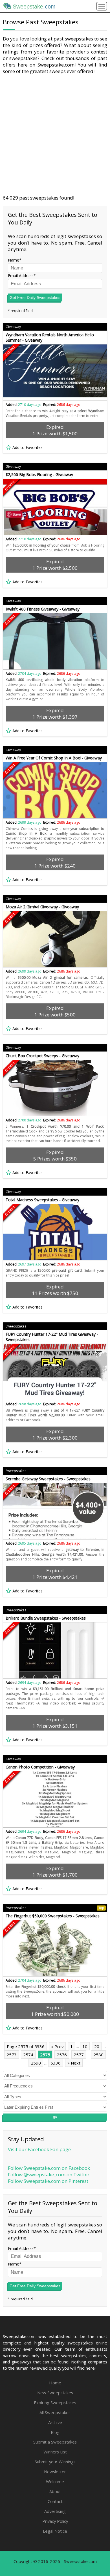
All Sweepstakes (55, 2412)
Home (55, 2383)
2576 (62, 2055)
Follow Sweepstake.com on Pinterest (48, 2181)
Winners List (55, 2452)
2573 (12, 2055)
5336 (56, 2063)
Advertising (55, 2511)
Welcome (55, 2481)
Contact (55, 2501)
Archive (55, 2422)
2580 (98, 2055)
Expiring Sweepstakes (55, 2402)
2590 (36, 2063)
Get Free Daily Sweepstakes (35, 297)
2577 (79, 2055)
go (55, 2117)
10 (85, 2046)
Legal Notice (55, 2531)
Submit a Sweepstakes (55, 2442)
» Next (74, 2063)
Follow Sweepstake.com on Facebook (49, 2168)
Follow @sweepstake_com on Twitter (49, 2174)
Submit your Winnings (55, 2462)
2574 (28, 2055)
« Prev (57, 2046)
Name (14, 260)
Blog (55, 2432)
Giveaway (13, 327)
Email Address (21, 276)
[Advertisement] (55, 134)
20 (97, 2046)
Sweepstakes (16, 1326)
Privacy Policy (55, 2521)
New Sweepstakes (55, 2393)
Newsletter (55, 2472)
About (55, 2491)
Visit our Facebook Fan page (39, 2149)
